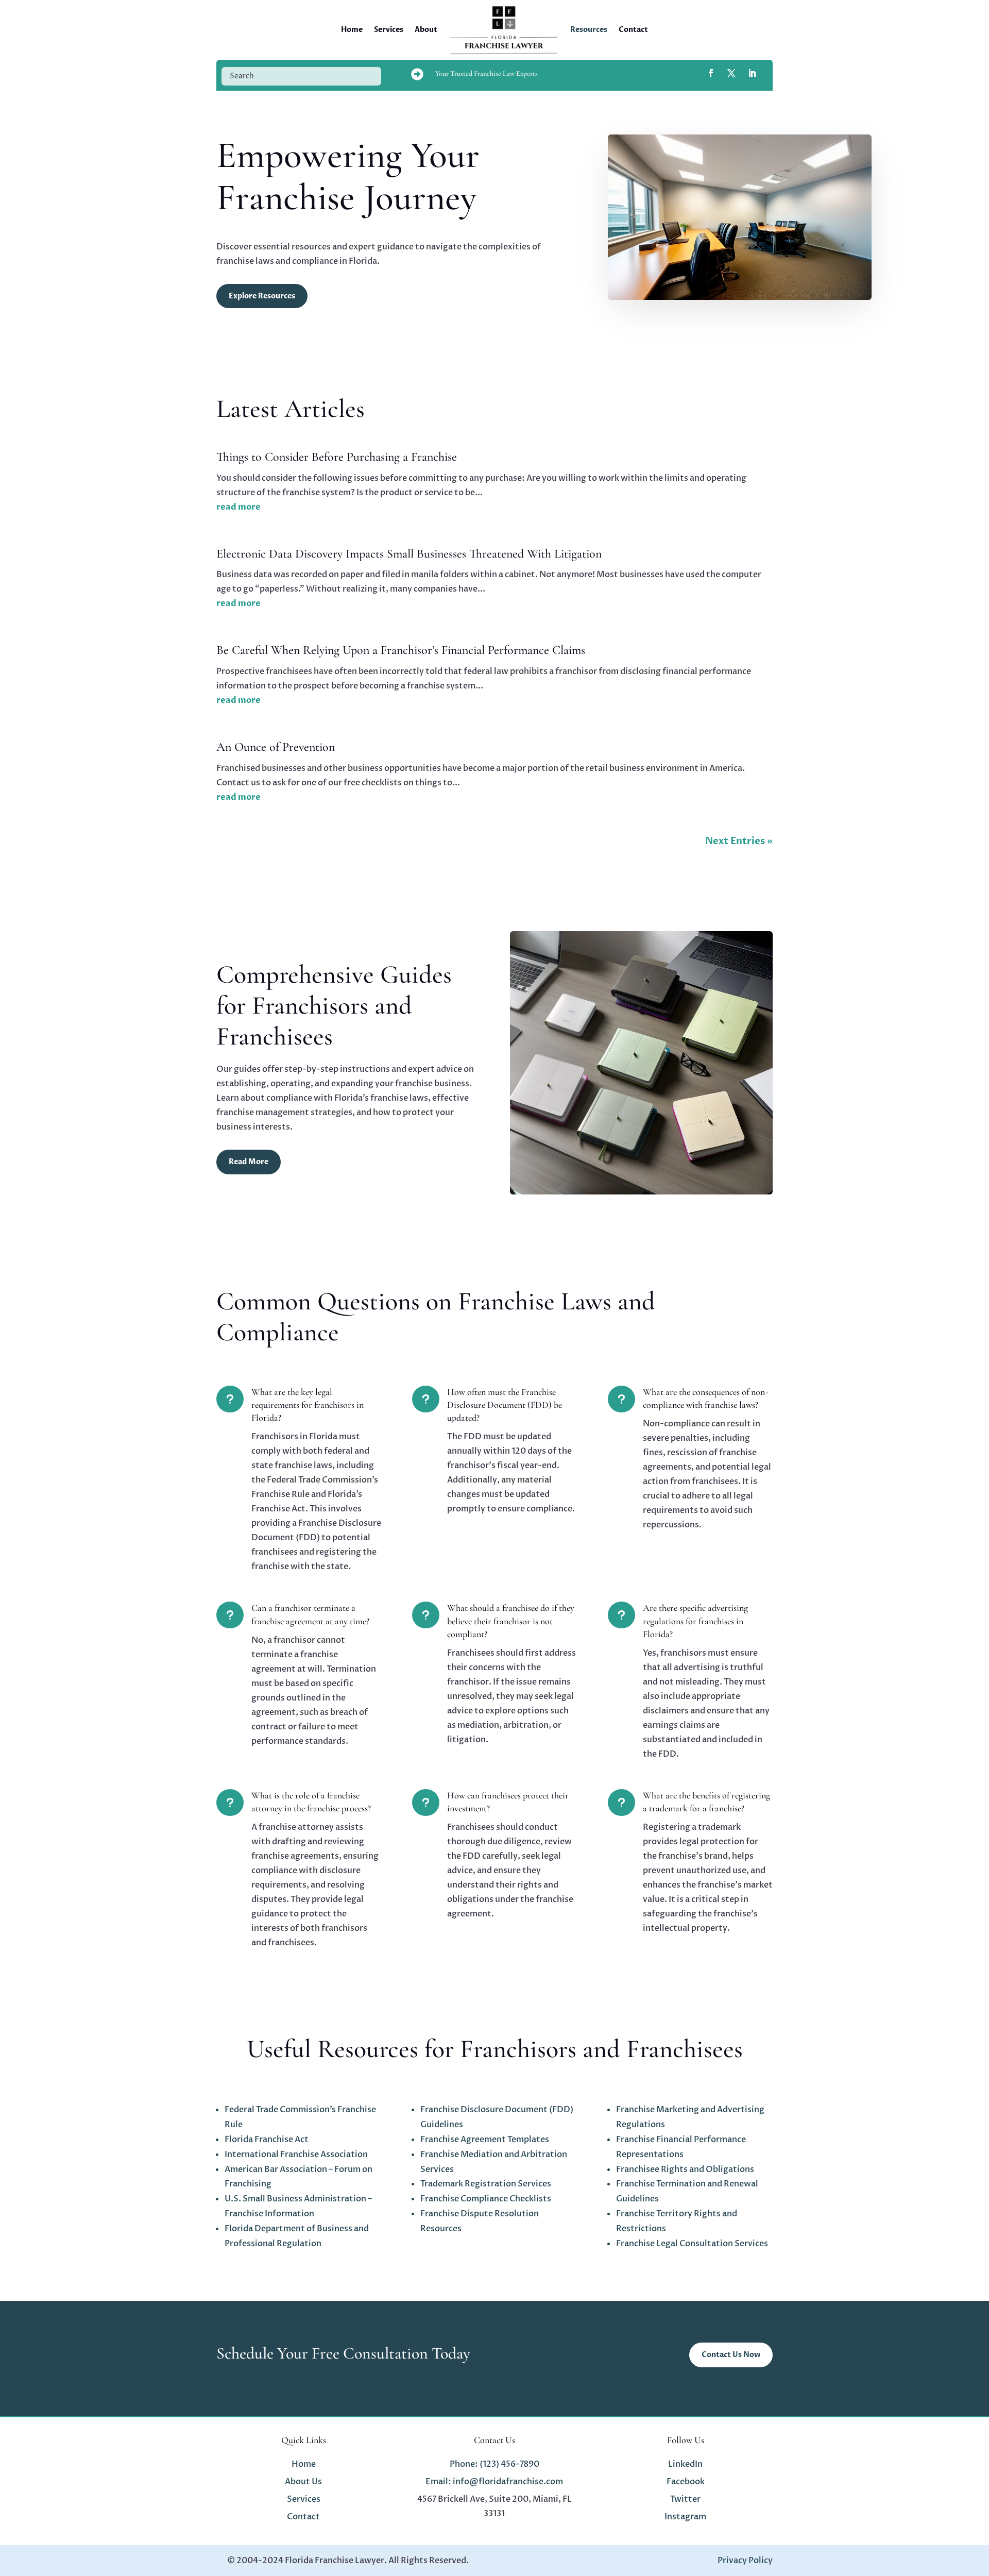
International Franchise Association (296, 2154)
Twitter (685, 2499)
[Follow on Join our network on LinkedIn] (752, 73)
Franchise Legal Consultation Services (692, 2244)
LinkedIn (685, 2464)
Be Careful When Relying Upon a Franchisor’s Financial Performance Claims (401, 650)
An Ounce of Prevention (276, 747)
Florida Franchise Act (267, 2140)
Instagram (685, 2517)
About (426, 30)
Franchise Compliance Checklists (486, 2199)
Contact (633, 30)
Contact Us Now (731, 2355)
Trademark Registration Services (486, 2184)
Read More (249, 1162)
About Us (303, 2482)
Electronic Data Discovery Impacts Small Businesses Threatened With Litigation (409, 554)
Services (389, 30)
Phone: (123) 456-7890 (494, 2464)
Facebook (686, 2482)
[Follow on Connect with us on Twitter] (731, 73)
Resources (589, 30)
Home (352, 30)
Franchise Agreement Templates (485, 2140)
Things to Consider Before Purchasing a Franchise (337, 457)
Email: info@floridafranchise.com (494, 2482)
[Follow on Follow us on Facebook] (711, 73)
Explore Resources (262, 296)
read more (238, 507)
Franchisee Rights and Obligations (685, 2169)
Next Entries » (739, 841)
